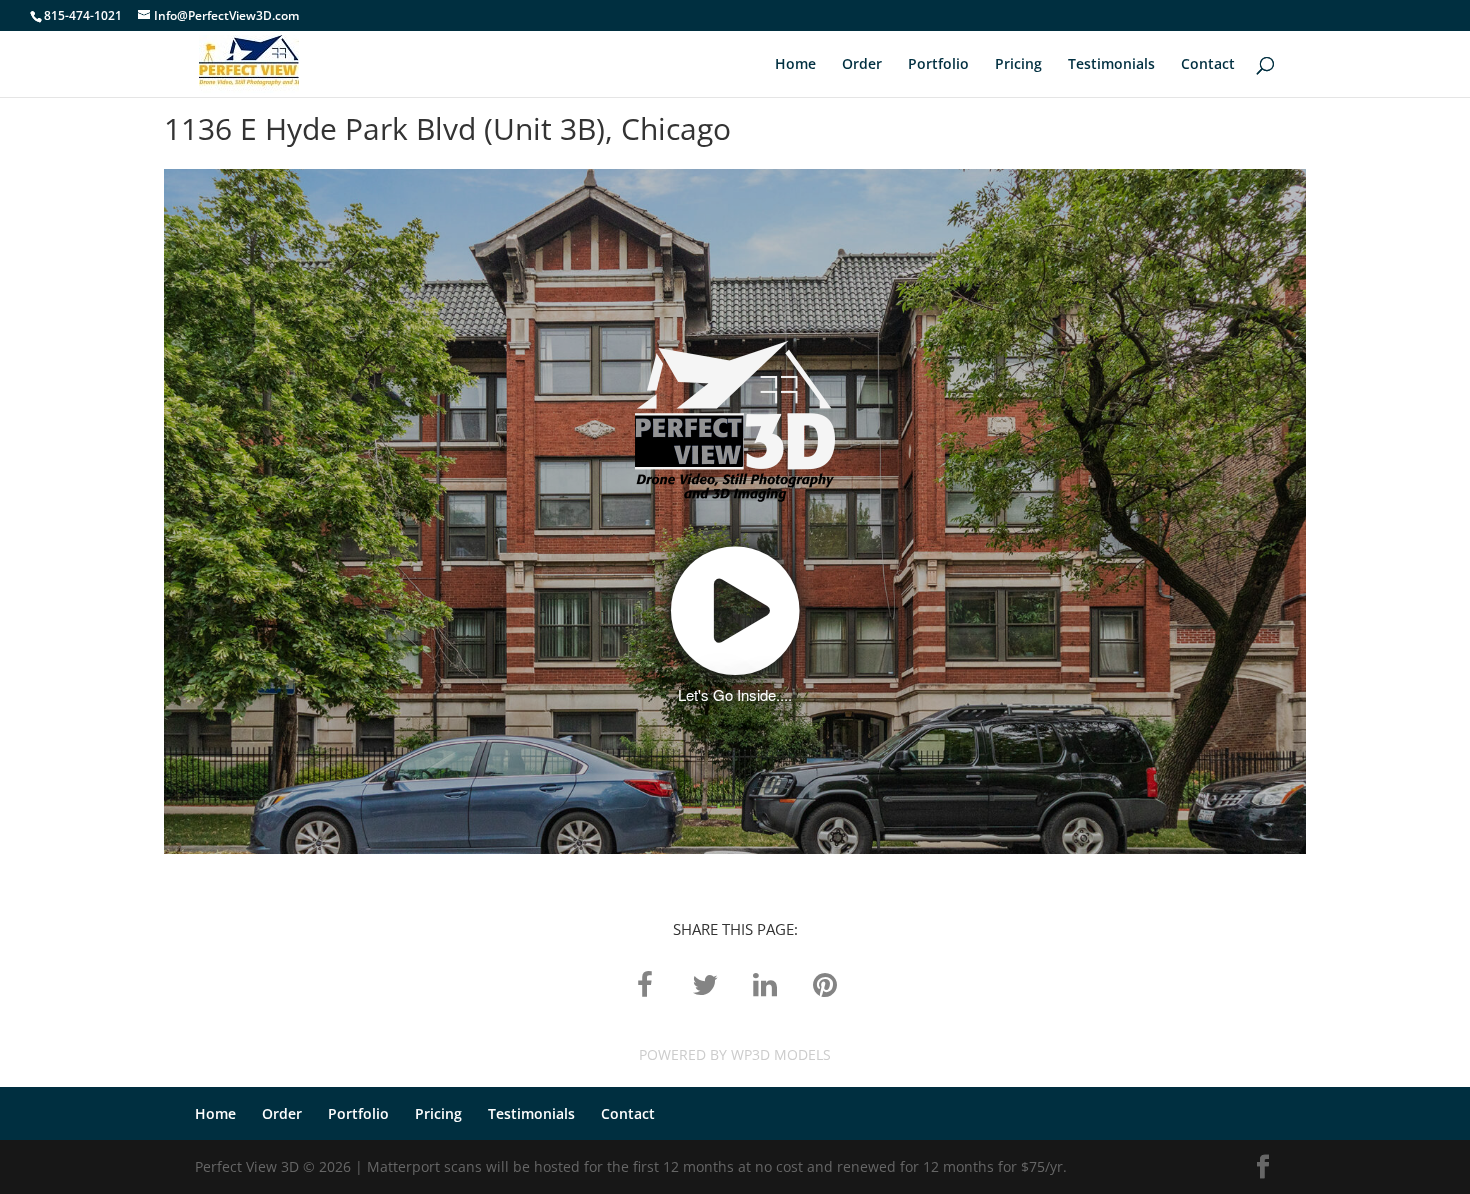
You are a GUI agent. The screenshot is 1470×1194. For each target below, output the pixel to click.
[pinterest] (825, 982)
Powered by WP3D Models (735, 1054)
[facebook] (645, 982)
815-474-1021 (83, 15)
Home (795, 65)
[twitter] (705, 982)
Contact (1208, 65)
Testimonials (1111, 65)
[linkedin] (765, 982)
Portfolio (938, 65)
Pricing (1018, 65)
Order (862, 65)
